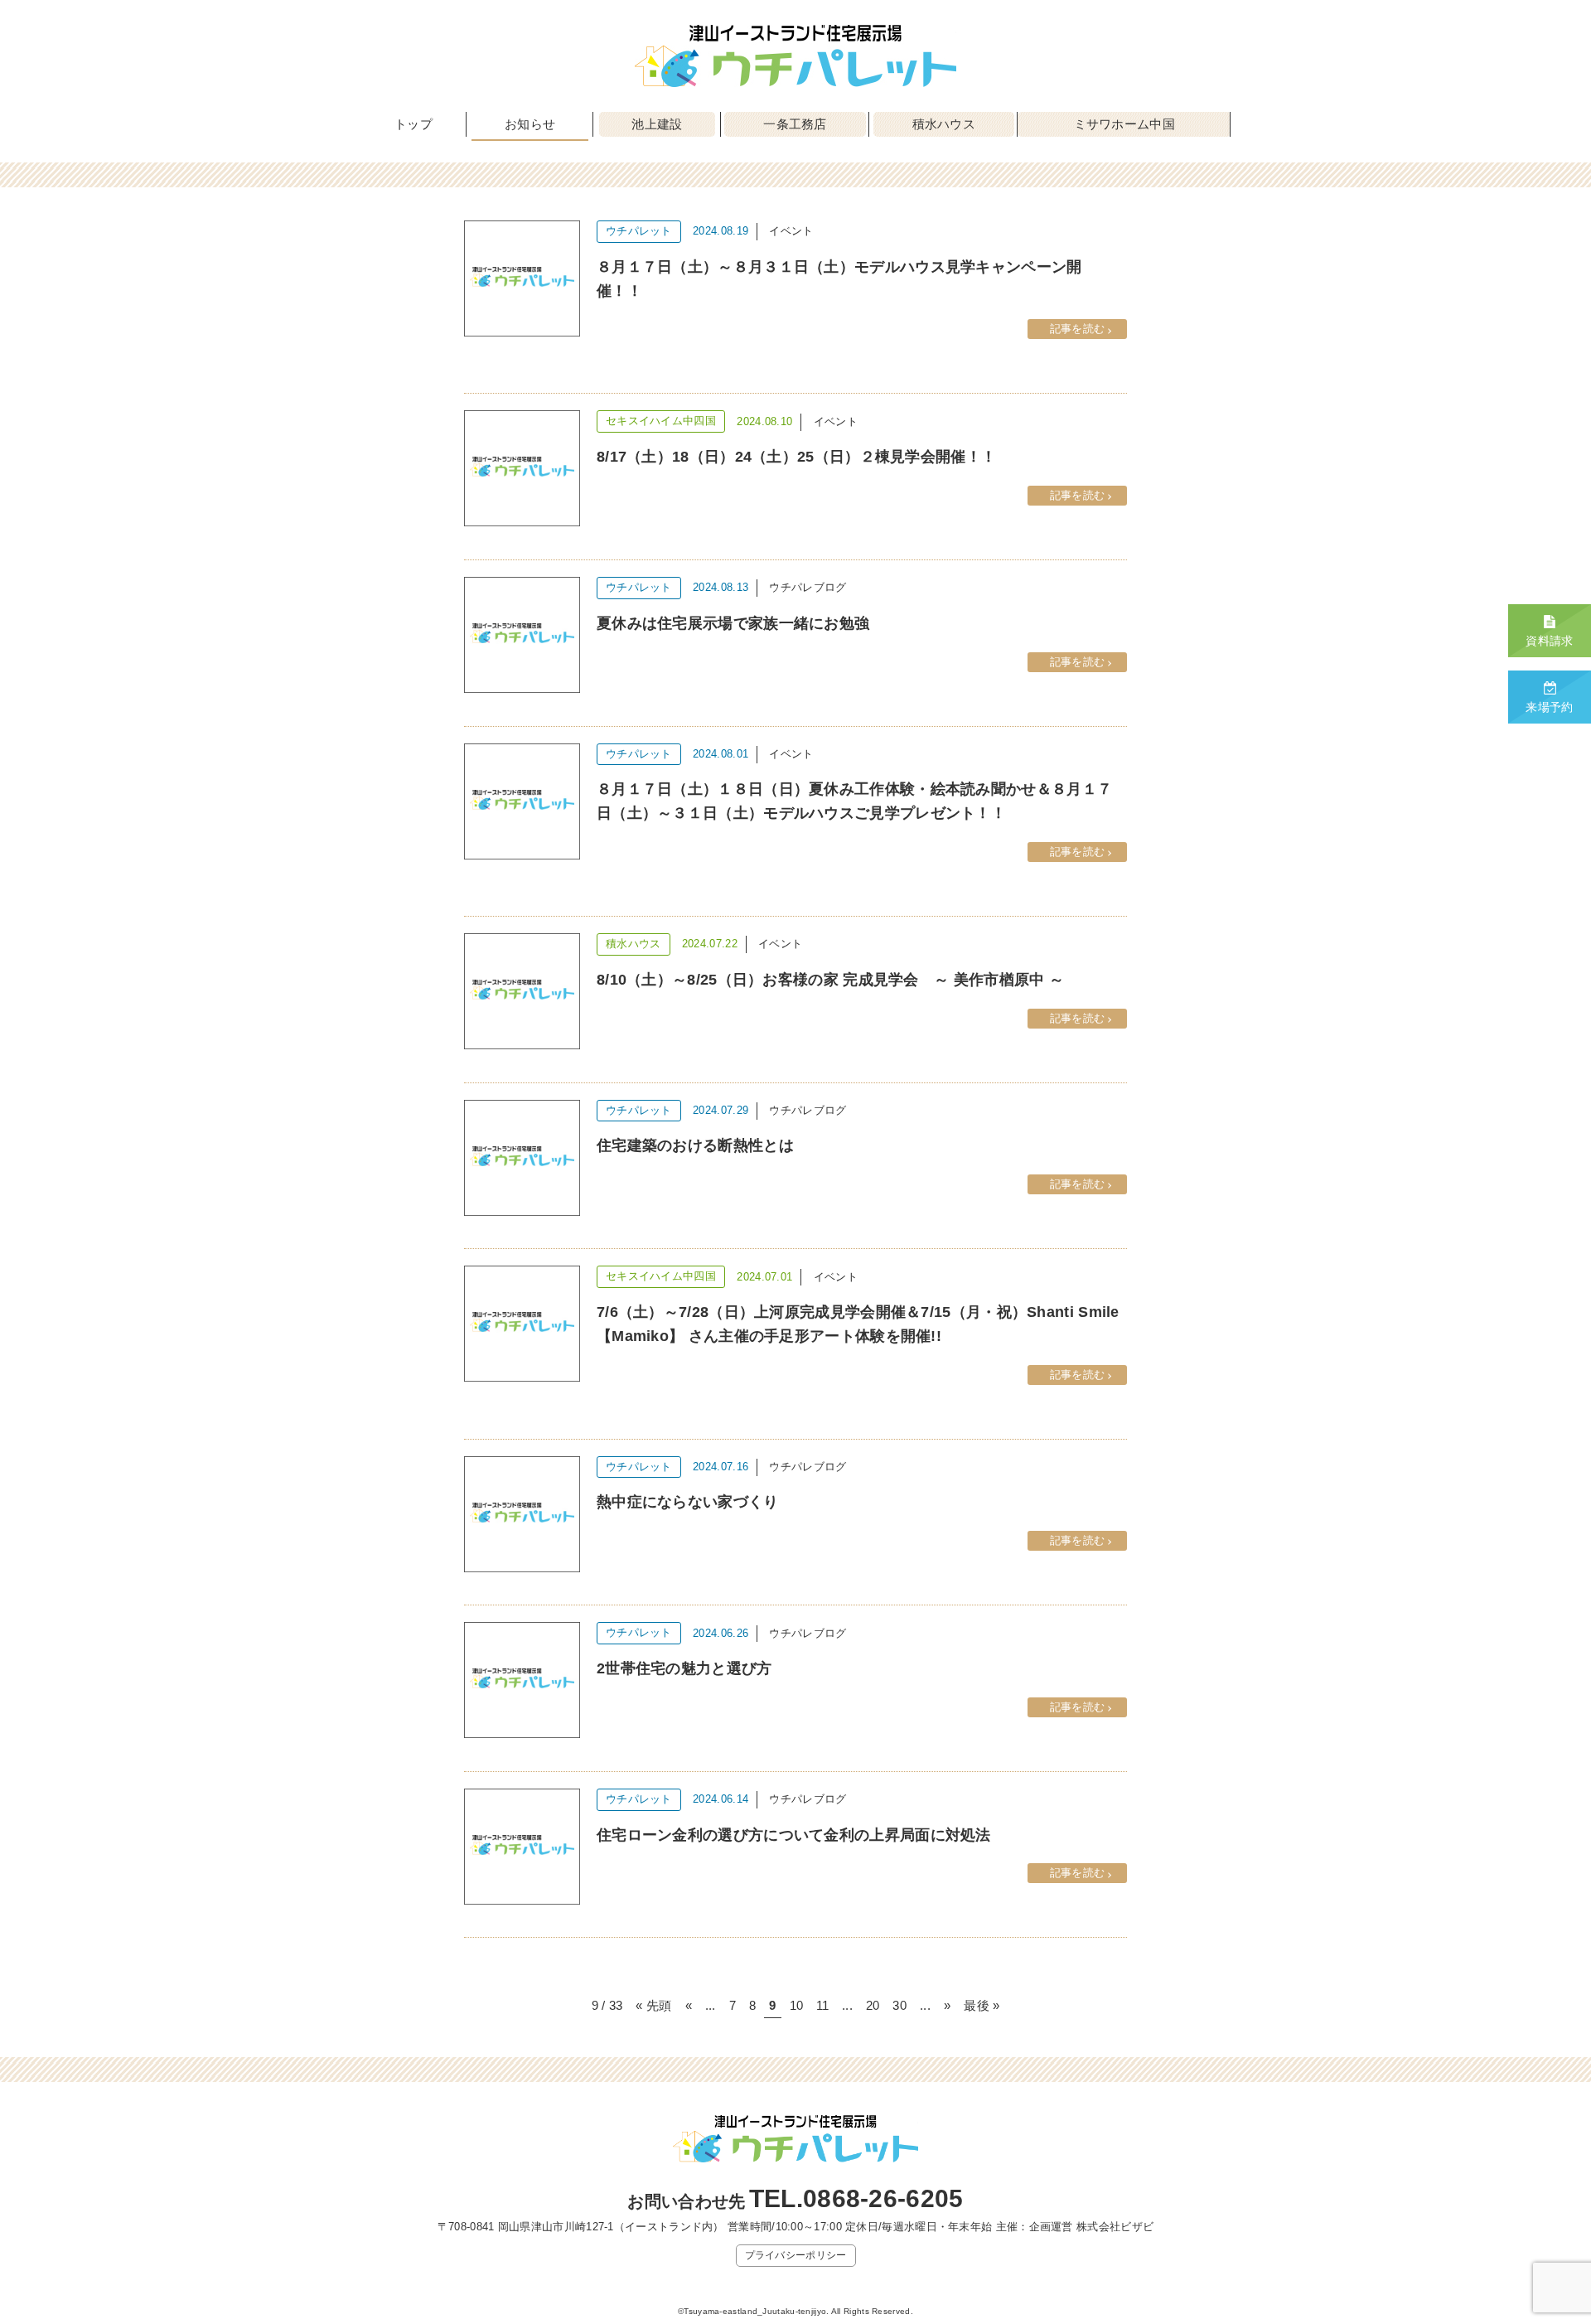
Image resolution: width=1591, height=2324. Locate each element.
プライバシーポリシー (796, 2255)
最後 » (982, 2005)
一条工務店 (795, 124)
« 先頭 (653, 2005)
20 (873, 2005)
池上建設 (657, 124)
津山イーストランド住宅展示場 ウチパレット (795, 56)
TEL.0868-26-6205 (856, 2198)
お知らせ (530, 124)
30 (899, 2005)
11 (822, 2005)
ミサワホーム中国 (1124, 124)
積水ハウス (944, 124)
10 (797, 2005)
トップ (413, 124)
